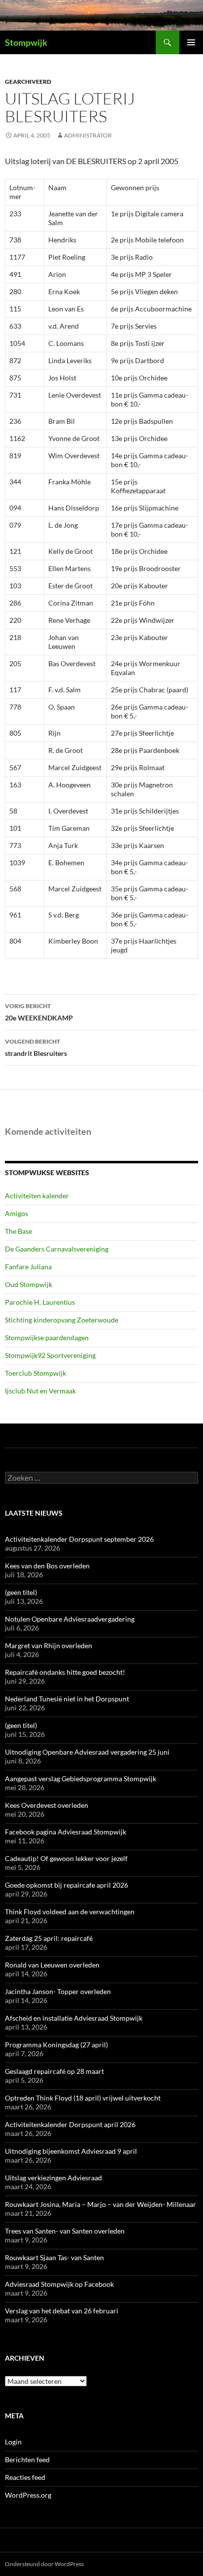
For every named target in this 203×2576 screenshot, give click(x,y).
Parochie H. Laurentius (40, 1302)
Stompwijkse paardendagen (47, 1338)
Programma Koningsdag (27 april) (56, 2045)
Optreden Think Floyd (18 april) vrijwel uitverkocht (83, 2098)
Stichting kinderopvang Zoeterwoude (62, 1320)
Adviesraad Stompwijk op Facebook (59, 2284)
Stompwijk (26, 42)
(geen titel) (21, 1592)
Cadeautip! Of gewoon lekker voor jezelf (66, 1858)
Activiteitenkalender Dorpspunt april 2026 (70, 2124)
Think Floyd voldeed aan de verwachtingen (70, 1912)
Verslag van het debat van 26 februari (62, 2311)
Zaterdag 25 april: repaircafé (49, 1938)
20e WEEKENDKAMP (39, 1012)
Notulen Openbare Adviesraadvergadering (70, 1619)
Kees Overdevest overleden (47, 1805)
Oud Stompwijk (29, 1284)
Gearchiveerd (28, 82)
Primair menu (191, 42)
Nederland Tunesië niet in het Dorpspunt (67, 1699)
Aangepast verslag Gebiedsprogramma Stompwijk (81, 1779)
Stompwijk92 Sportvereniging (50, 1355)
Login (13, 2442)
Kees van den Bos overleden (47, 1566)
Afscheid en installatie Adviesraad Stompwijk (74, 2018)
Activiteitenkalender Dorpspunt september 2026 (79, 1539)
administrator (88, 135)
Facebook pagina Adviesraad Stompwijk (66, 1832)
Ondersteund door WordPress (44, 2564)
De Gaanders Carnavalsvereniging (57, 1249)
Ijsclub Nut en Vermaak (40, 1391)
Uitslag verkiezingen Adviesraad (53, 2178)
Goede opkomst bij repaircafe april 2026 (67, 1885)
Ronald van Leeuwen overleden (52, 1965)
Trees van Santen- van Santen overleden (65, 2231)
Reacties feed (25, 2477)
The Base (18, 1231)
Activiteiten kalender (37, 1196)
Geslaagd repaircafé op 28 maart (54, 2071)
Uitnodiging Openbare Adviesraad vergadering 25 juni (87, 1752)
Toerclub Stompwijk (35, 1373)
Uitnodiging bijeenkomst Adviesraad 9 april (71, 2151)
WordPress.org (28, 2495)
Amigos (17, 1213)
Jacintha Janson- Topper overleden (58, 1991)
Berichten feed (27, 2459)
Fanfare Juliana (28, 1267)
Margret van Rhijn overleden (49, 1645)
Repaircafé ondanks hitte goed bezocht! (65, 1672)
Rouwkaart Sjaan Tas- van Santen (54, 2257)
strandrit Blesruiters (36, 1048)
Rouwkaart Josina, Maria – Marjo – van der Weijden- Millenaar (101, 2204)
